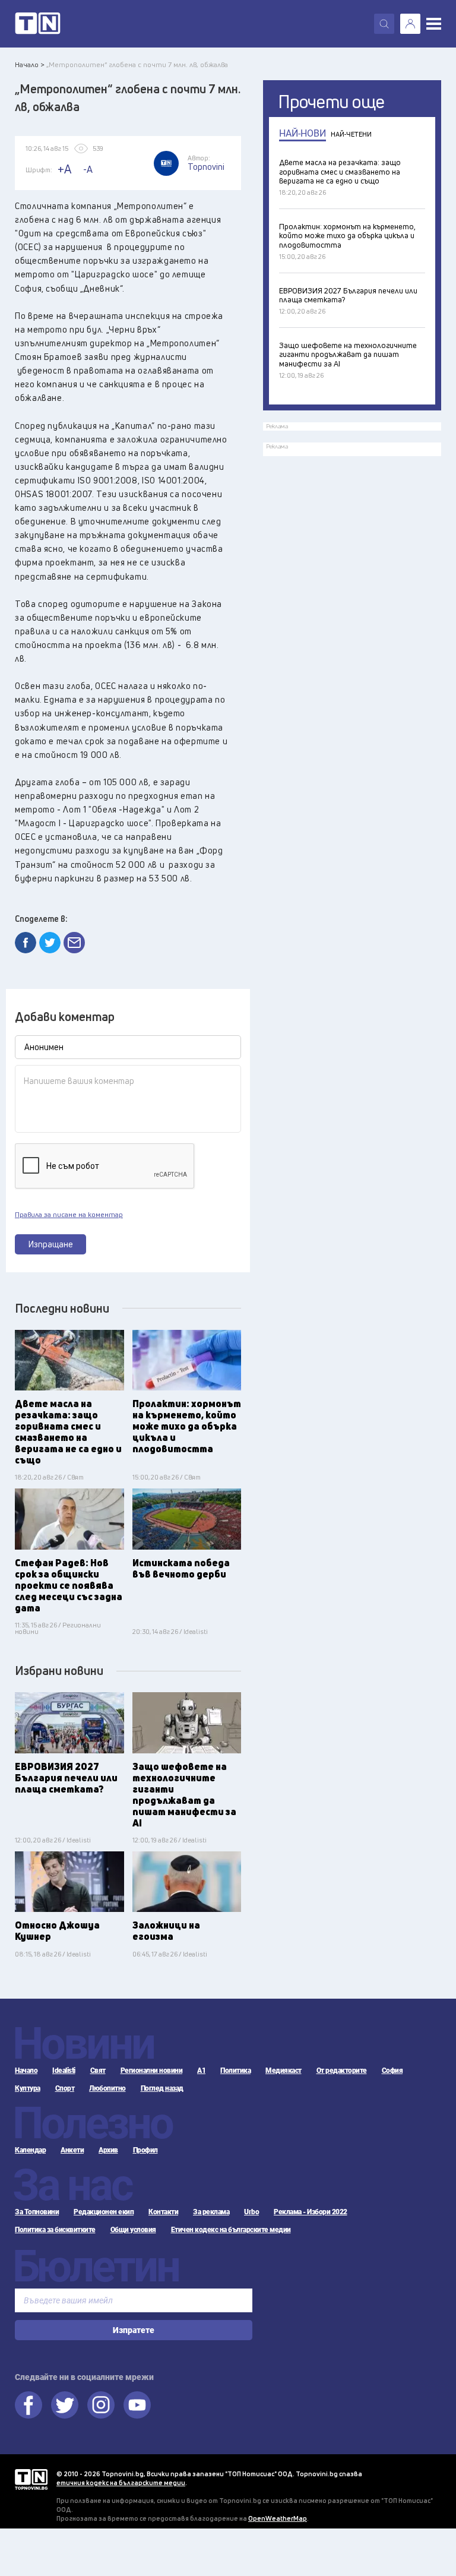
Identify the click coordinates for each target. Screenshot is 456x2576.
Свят (98, 2071)
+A (64, 169)
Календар (30, 2150)
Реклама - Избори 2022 (311, 2212)
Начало (26, 2071)
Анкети (72, 2150)
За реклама (211, 2212)
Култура (28, 2088)
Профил (145, 2150)
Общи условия (133, 2230)
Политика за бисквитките (55, 2230)
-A (88, 169)
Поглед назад (162, 2088)
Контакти (163, 2212)
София (392, 2071)
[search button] (384, 24)
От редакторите (342, 2071)
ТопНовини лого (38, 24)
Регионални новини (152, 2071)
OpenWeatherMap (278, 2518)
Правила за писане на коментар (69, 1215)
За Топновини (37, 2212)
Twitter (65, 2405)
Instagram (101, 2405)
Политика (235, 2071)
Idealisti (64, 2071)
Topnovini (31, 2479)
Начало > (30, 64)
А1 (201, 2071)
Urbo (251, 2212)
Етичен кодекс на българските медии (231, 2230)
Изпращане (51, 1244)
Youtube (137, 2405)
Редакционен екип (104, 2212)
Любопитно (107, 2088)
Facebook (28, 2405)
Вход (410, 24)
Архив (108, 2150)
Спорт (65, 2088)
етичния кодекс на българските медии (121, 2482)
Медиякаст (284, 2071)
